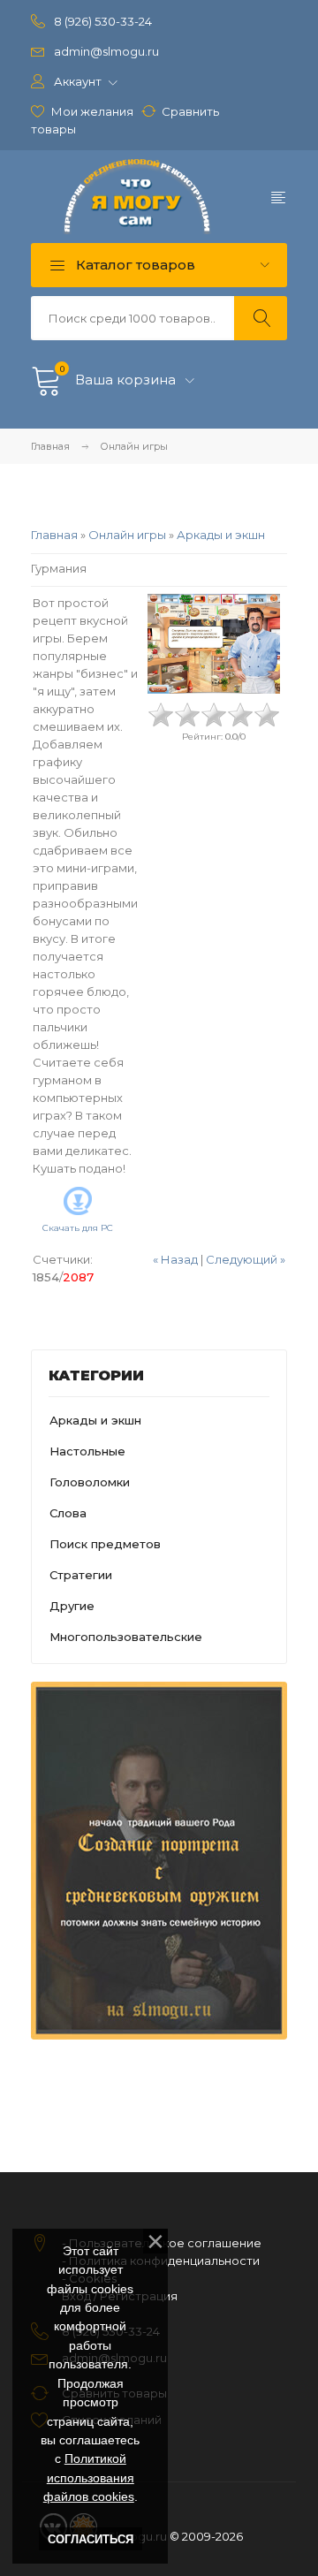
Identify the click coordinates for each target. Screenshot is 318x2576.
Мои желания (92, 111)
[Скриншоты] (214, 644)
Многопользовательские (126, 1637)
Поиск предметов (105, 1544)
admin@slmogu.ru (106, 51)
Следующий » (246, 1259)
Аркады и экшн (221, 535)
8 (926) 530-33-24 (103, 21)
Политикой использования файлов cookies (89, 2477)
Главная (50, 446)
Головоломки (90, 1482)
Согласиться (91, 2539)
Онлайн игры (127, 535)
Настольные (87, 1451)
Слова (68, 1513)
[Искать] (261, 318)
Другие (72, 1606)
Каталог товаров (134, 265)
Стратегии (81, 1575)
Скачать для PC (78, 1228)
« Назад (175, 1259)
